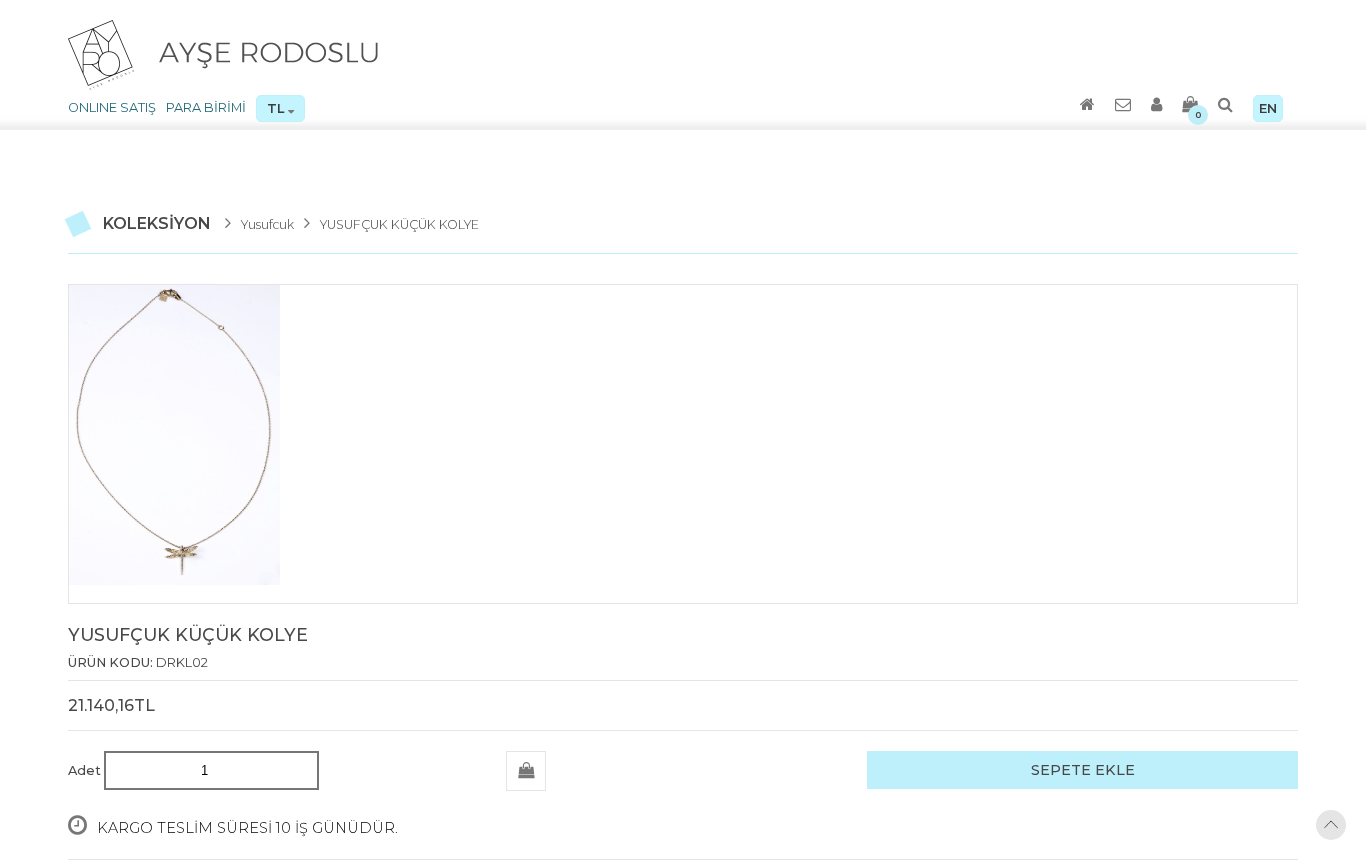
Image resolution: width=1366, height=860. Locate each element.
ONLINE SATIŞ (112, 107)
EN (1268, 108)
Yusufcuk (267, 225)
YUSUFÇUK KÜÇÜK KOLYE (394, 225)
